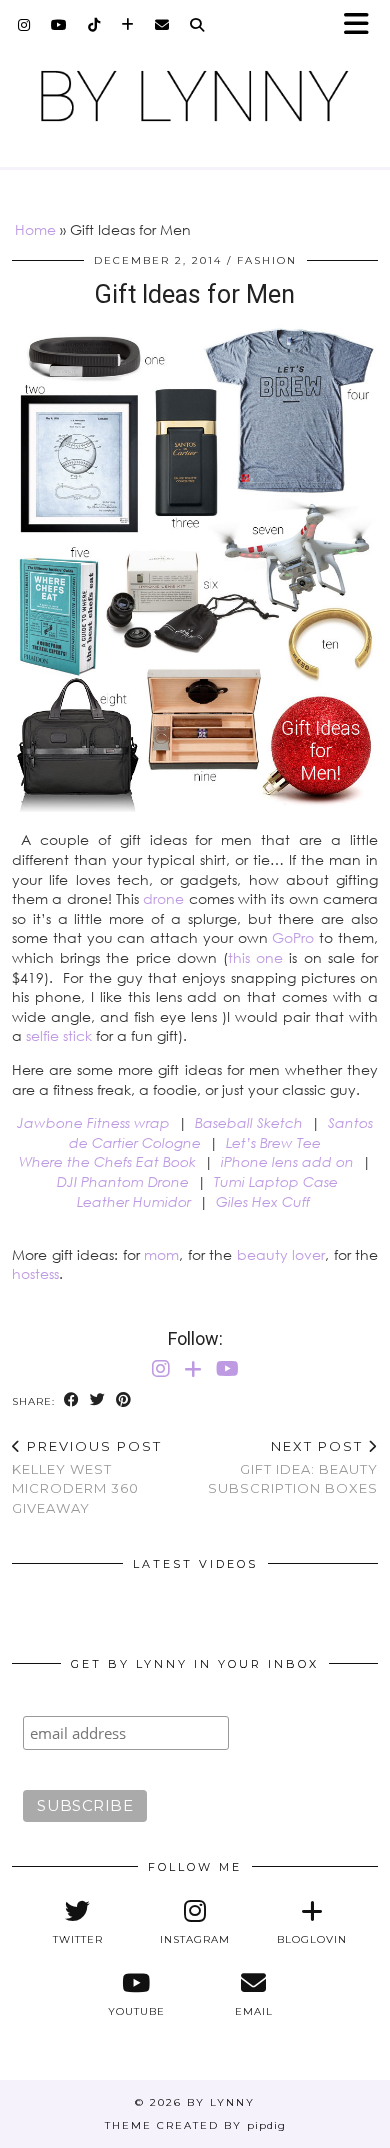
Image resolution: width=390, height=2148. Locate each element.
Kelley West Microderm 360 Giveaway (87, 1477)
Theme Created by (195, 2125)
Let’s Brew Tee (273, 1142)
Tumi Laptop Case (276, 1181)
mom (161, 1254)
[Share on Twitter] (98, 1400)
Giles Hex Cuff (263, 1201)
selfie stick (59, 1035)
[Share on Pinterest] (124, 1400)
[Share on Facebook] (72, 1400)
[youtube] (59, 25)
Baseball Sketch (249, 1122)
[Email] (162, 25)
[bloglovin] (128, 25)
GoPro (293, 937)
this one (255, 957)
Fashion (267, 260)
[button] (363, 25)
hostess (35, 1273)
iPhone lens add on (287, 1161)
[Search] (197, 25)
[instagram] (24, 25)
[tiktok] (94, 25)
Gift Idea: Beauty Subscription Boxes (293, 1467)
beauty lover (281, 1254)
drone (163, 898)
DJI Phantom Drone (123, 1181)
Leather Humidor (134, 1201)
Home (35, 229)
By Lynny (221, 2102)
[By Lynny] (195, 96)
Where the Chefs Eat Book (107, 1161)
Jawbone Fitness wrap (93, 1122)
